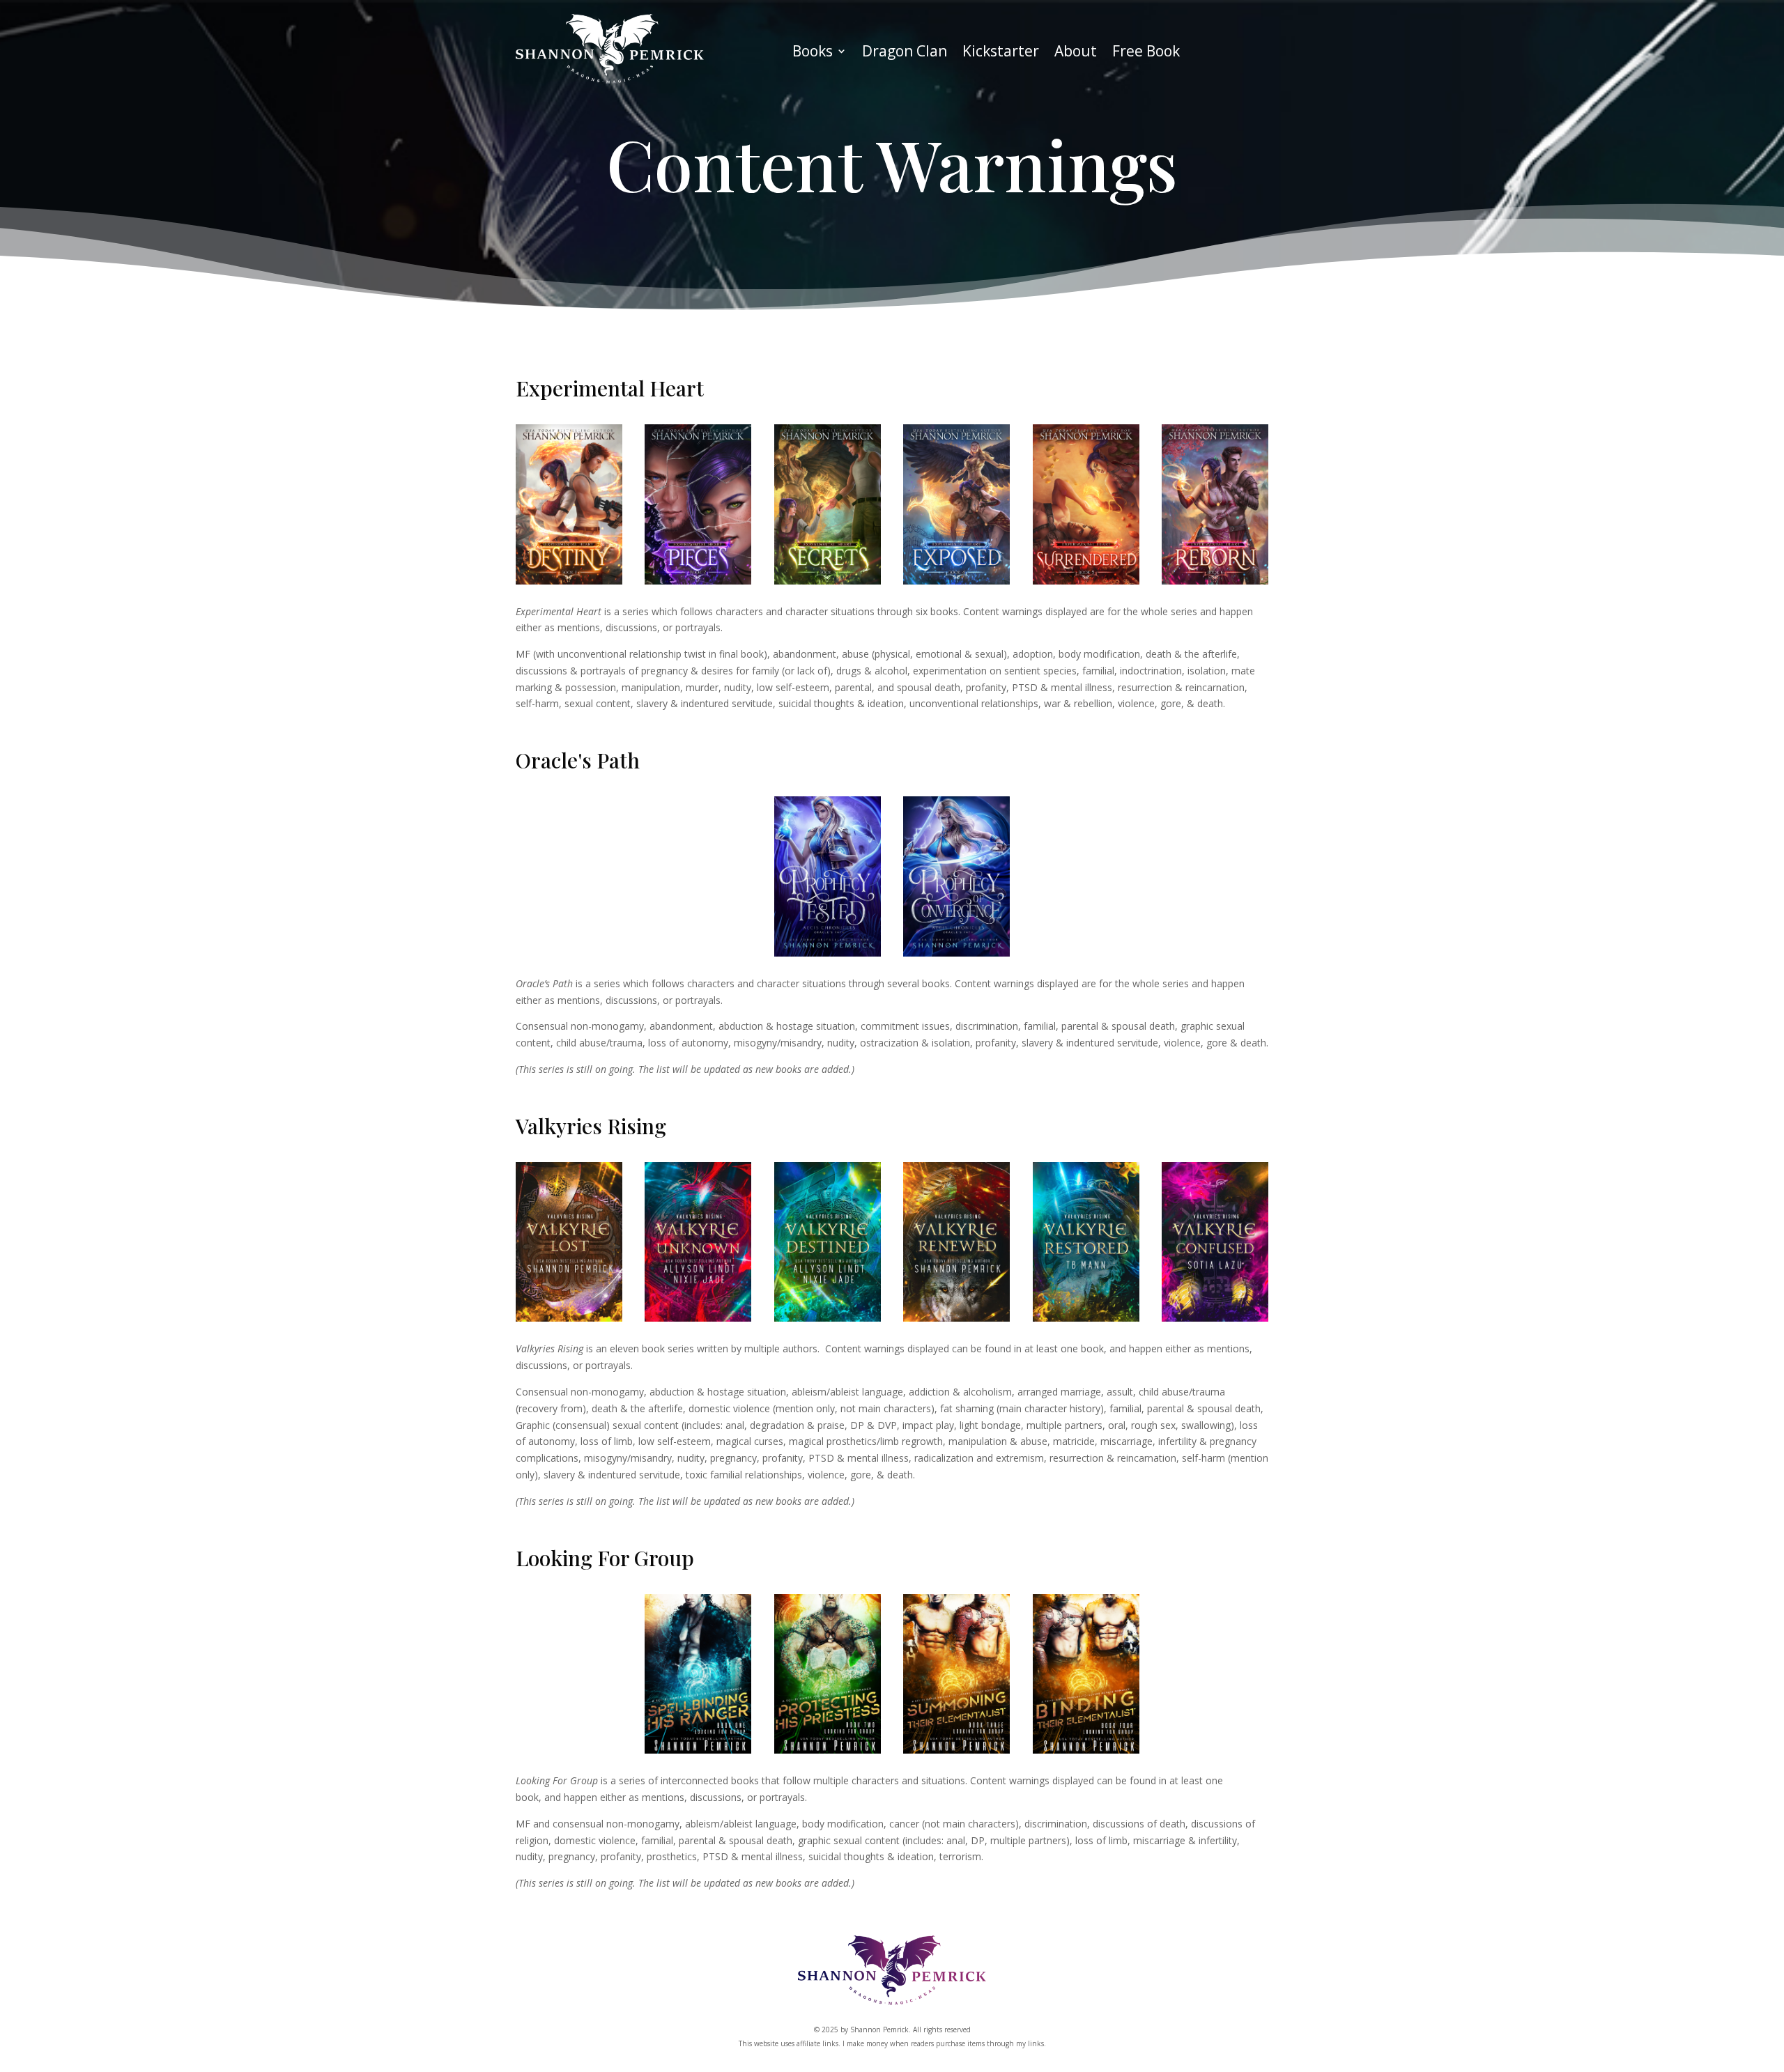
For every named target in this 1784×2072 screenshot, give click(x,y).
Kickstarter (1001, 53)
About (1076, 53)
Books (813, 53)
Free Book (1146, 53)
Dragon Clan (905, 53)
